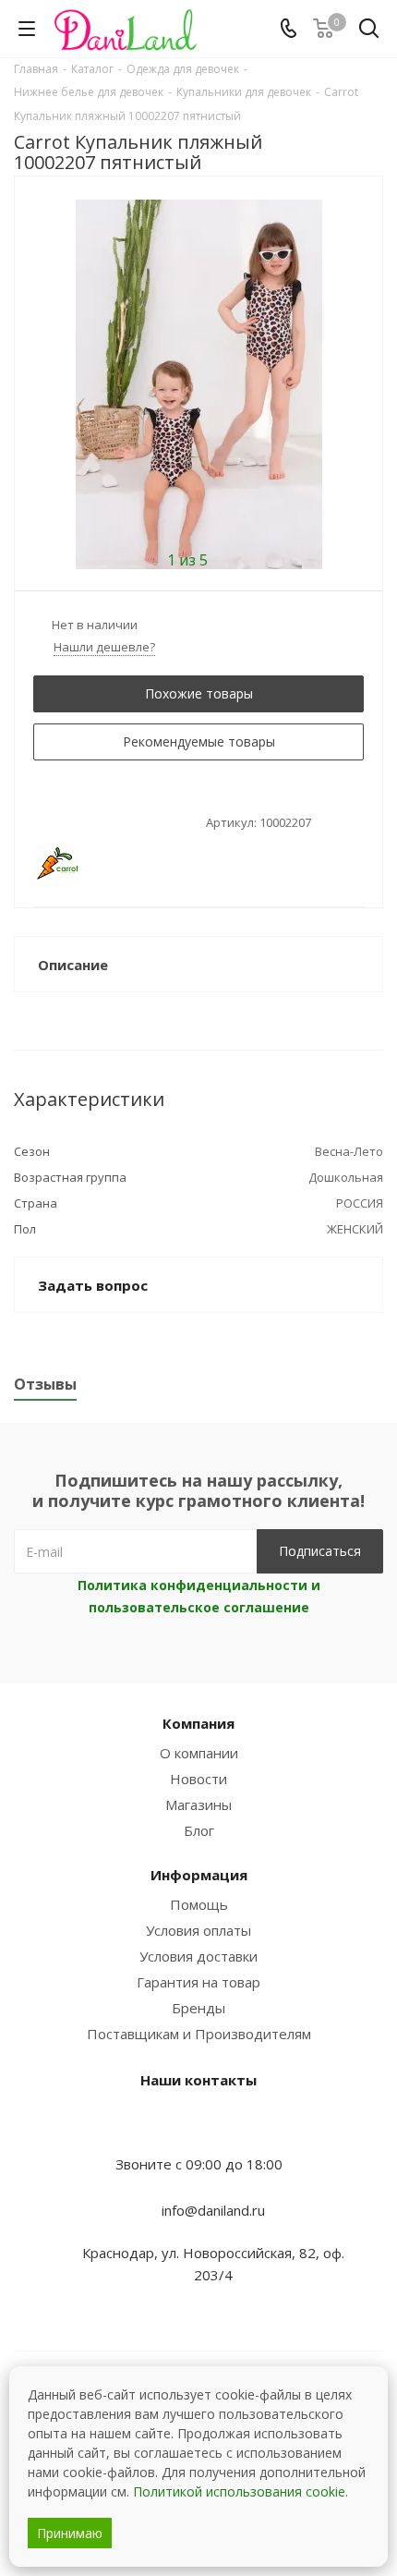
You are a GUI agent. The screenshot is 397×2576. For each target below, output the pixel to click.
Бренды (198, 2008)
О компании (199, 1753)
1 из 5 (187, 559)
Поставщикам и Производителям (199, 2034)
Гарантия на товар (198, 1982)
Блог (199, 1830)
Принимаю (70, 2533)
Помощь (199, 1904)
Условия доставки (198, 1956)
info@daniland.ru (213, 2210)
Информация (199, 1875)
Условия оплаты (198, 1930)
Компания (198, 1723)
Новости (198, 1779)
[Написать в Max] (198, 2128)
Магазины (198, 1804)
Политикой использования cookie (239, 2491)
